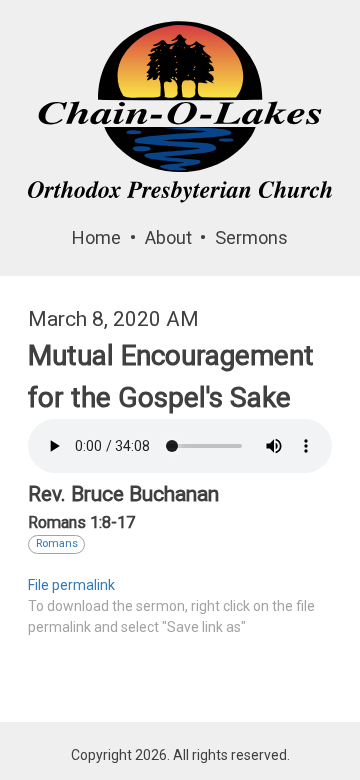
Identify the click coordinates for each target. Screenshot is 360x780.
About (168, 237)
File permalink (71, 585)
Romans (57, 543)
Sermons (251, 237)
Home (96, 237)
